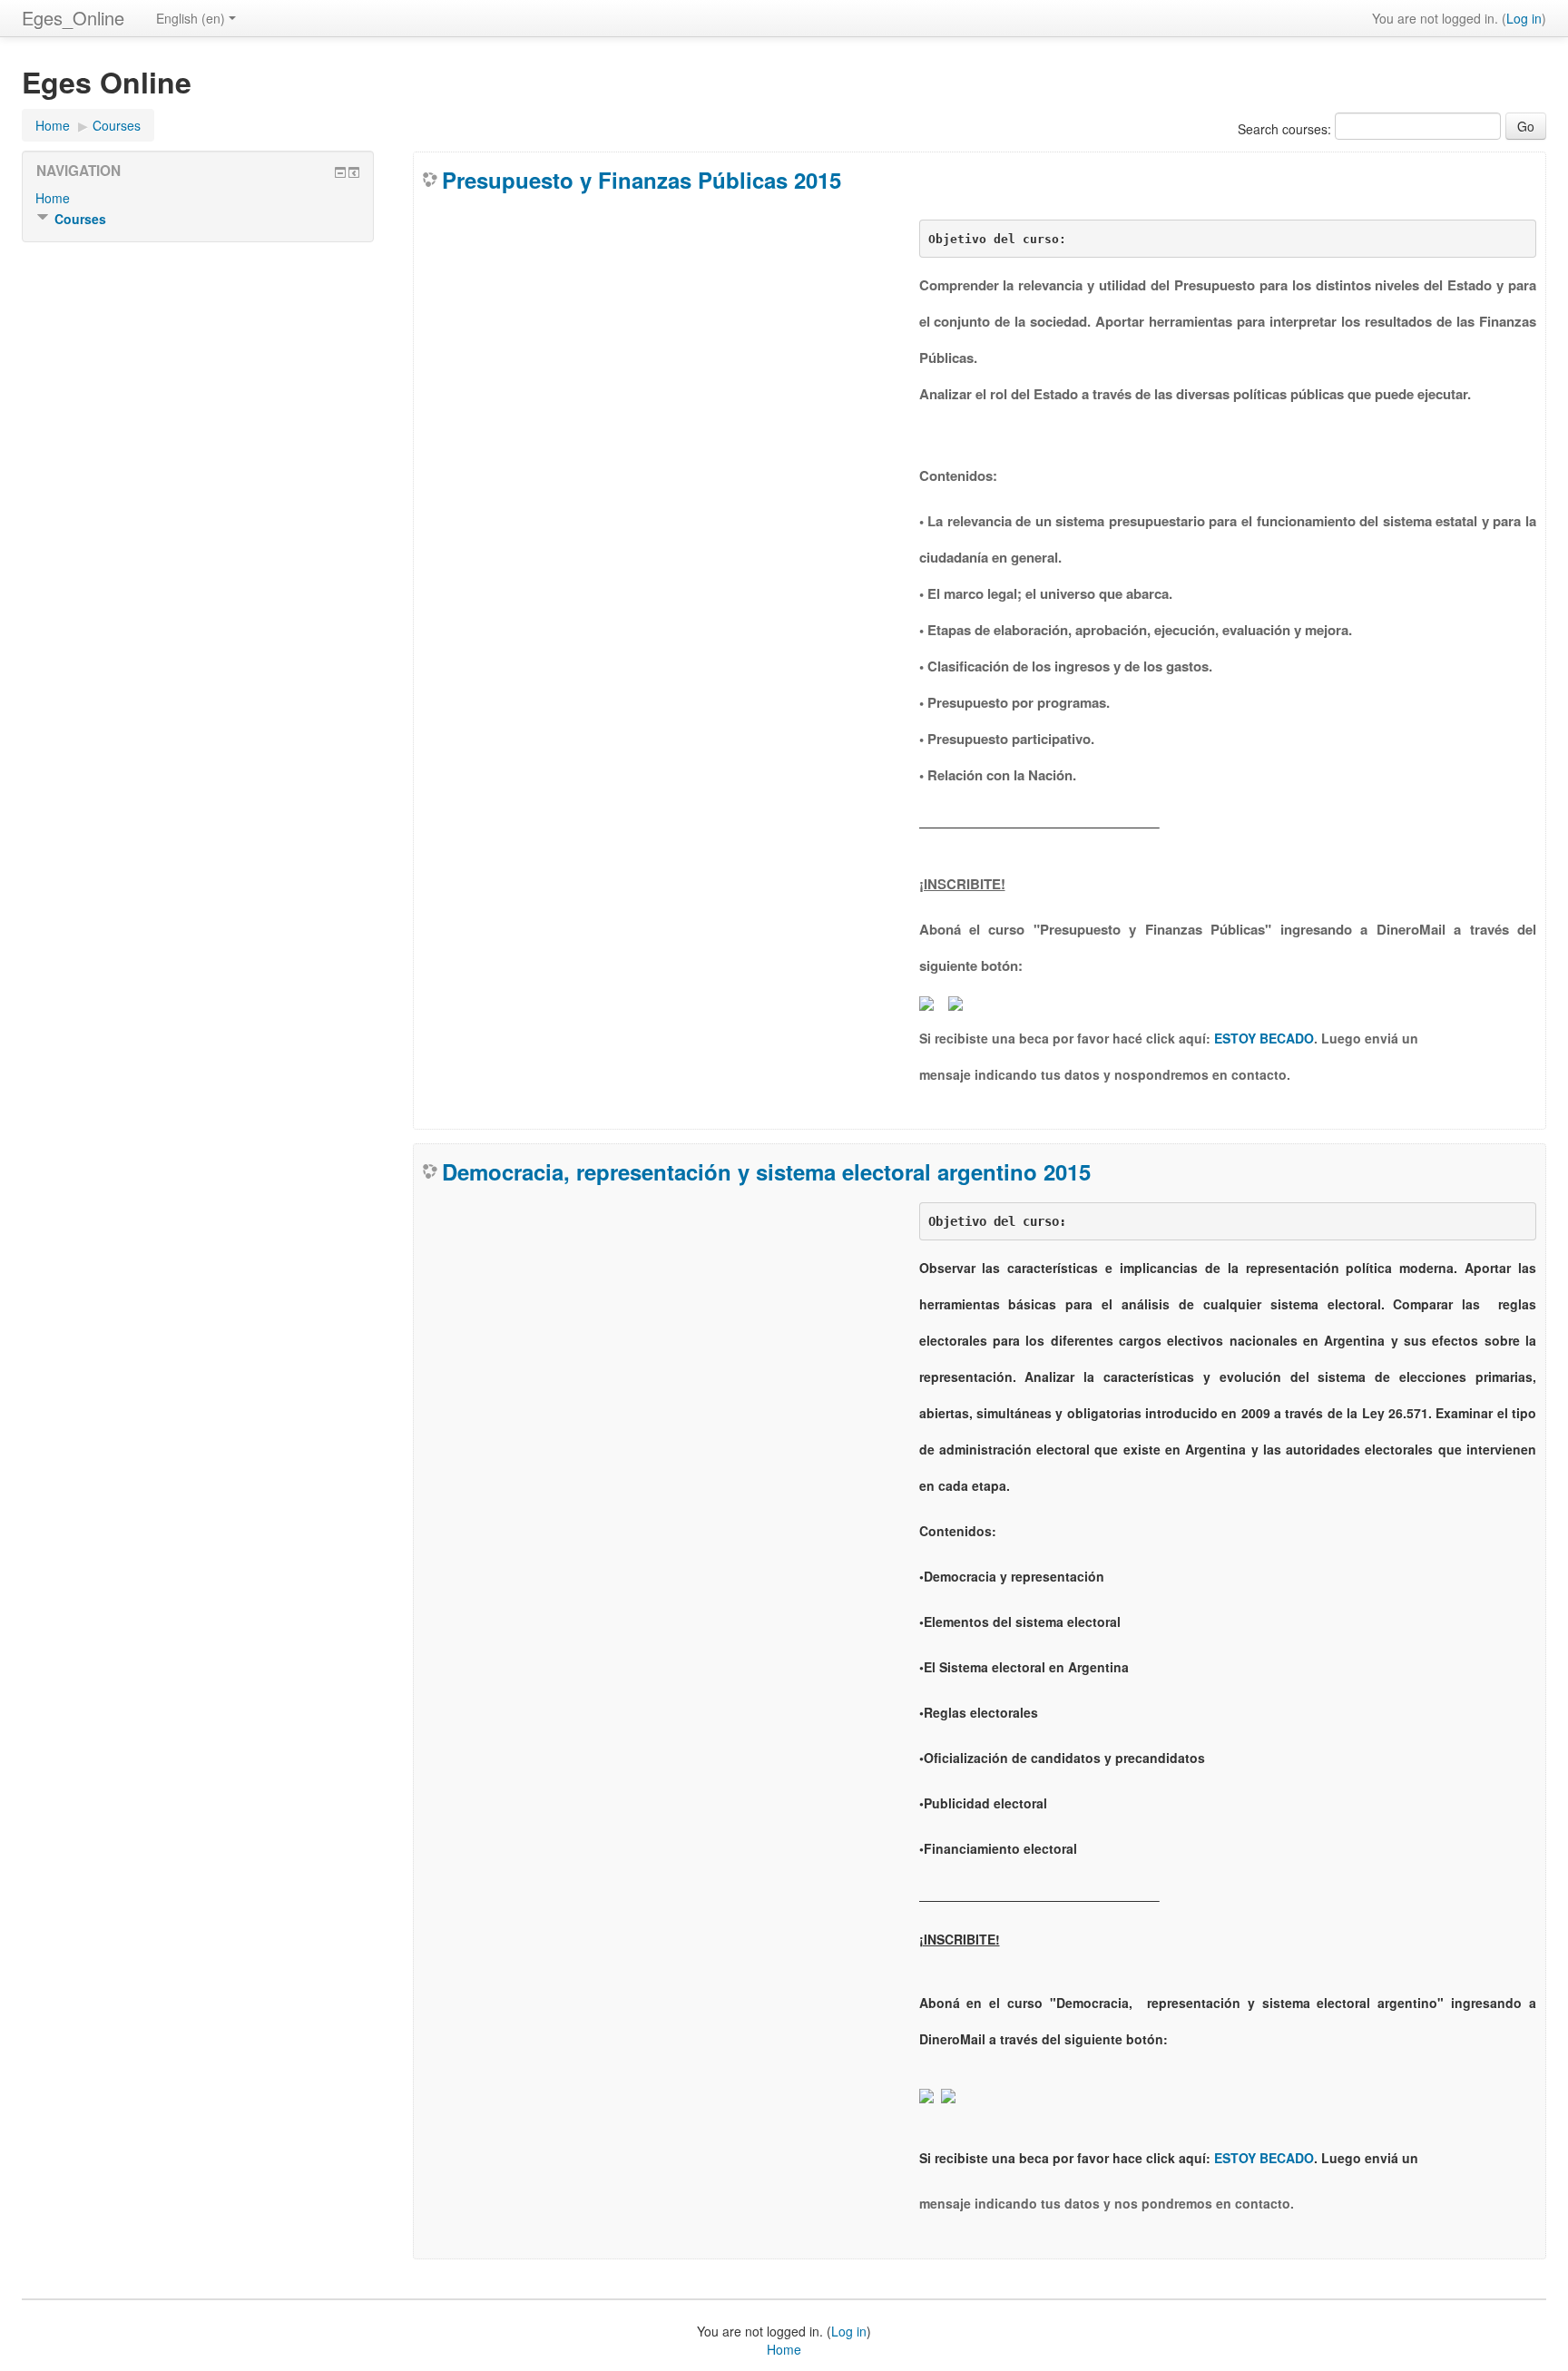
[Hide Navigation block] (340, 172)
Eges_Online (73, 18)
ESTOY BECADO (1264, 1038)
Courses (117, 125)
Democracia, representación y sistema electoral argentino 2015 (766, 1171)
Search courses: (1286, 129)
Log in (1524, 18)
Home (53, 125)
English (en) (191, 18)
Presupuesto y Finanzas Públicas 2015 (642, 180)
